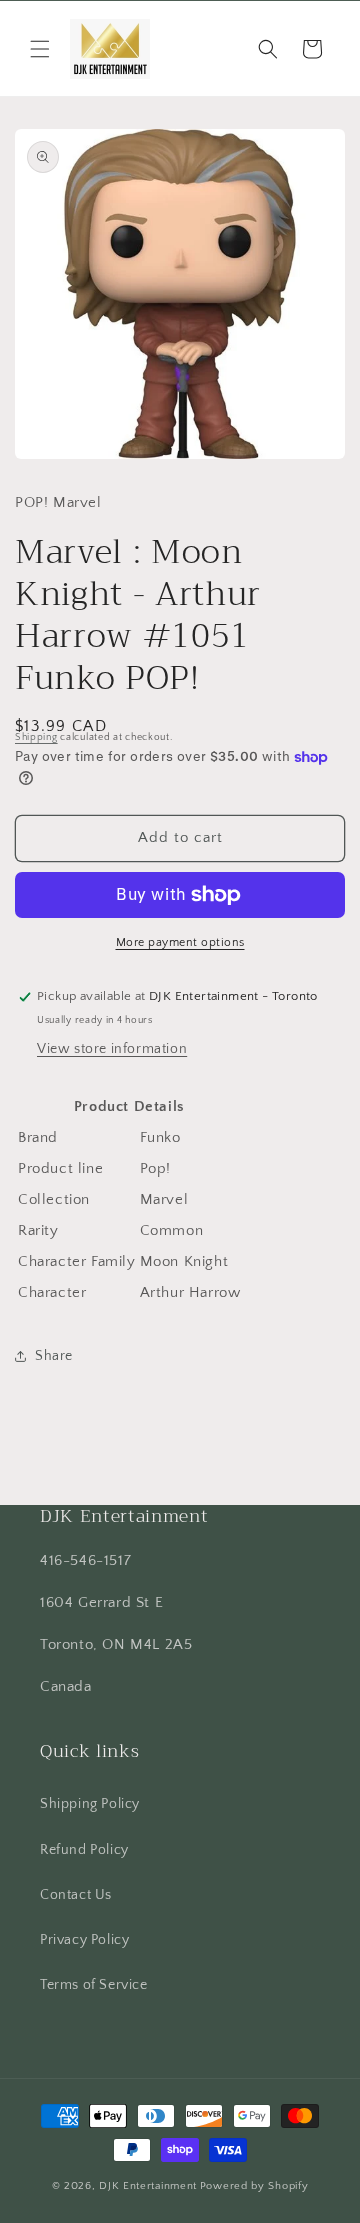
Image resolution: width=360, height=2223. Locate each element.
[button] (40, 49)
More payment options (180, 942)
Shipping (36, 737)
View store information (112, 1049)
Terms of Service (94, 1985)
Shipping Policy (90, 1804)
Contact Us (76, 1895)
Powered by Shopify (254, 2186)
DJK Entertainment (148, 2186)
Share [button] (54, 1356)
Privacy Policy (84, 1940)
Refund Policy (84, 1850)
